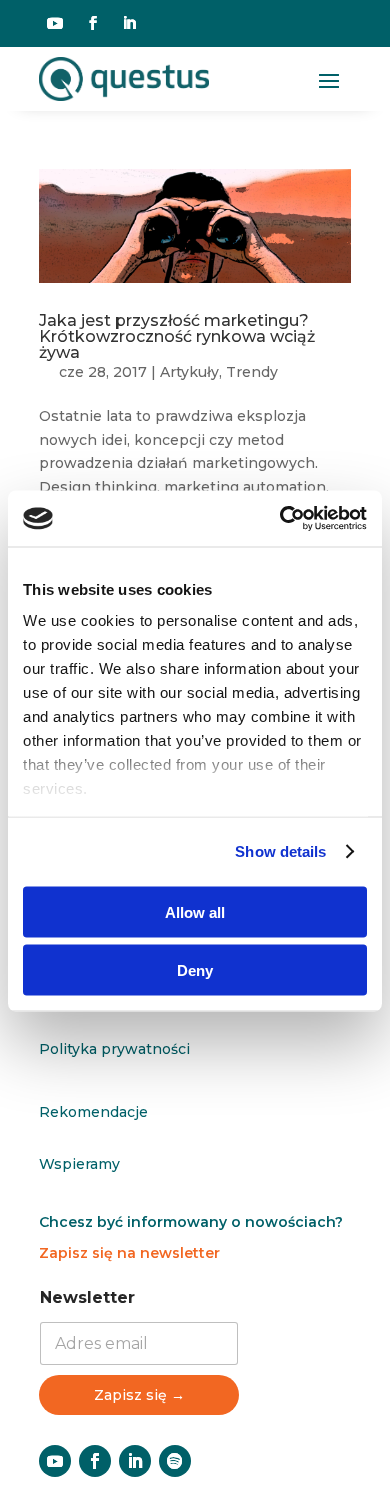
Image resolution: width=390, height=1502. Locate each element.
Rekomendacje (93, 1112)
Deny (195, 970)
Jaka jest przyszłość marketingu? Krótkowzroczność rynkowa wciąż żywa (177, 336)
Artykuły (189, 372)
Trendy (252, 372)
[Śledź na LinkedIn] (129, 23)
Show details (280, 851)
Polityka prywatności (114, 1049)
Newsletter (87, 1297)
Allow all (195, 911)
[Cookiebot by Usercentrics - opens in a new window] (280, 519)
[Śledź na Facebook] (93, 23)
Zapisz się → (139, 1395)
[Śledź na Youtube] (55, 23)
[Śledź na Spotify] (175, 1461)
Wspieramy (79, 1164)
